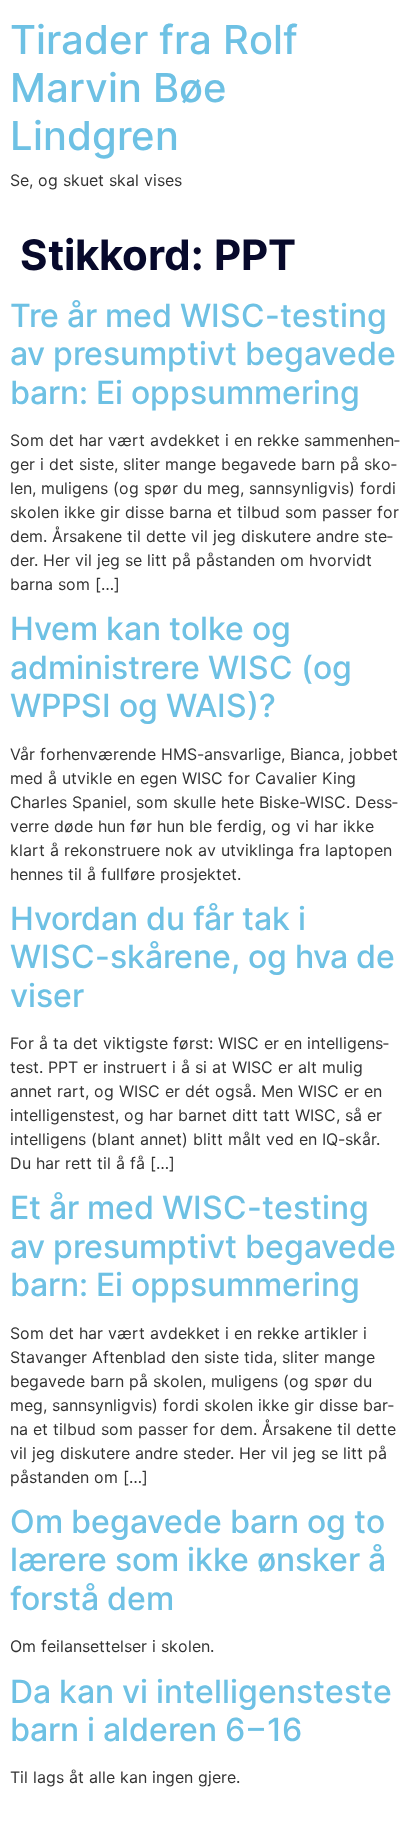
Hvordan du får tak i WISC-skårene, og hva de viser (202, 957)
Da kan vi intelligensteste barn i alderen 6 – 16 (201, 1710)
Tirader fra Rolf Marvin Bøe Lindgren (154, 87)
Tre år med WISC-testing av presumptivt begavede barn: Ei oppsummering (203, 354)
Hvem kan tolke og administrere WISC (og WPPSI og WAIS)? (181, 667)
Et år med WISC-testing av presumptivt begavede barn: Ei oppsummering (203, 1246)
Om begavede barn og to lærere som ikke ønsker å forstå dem (198, 1560)
